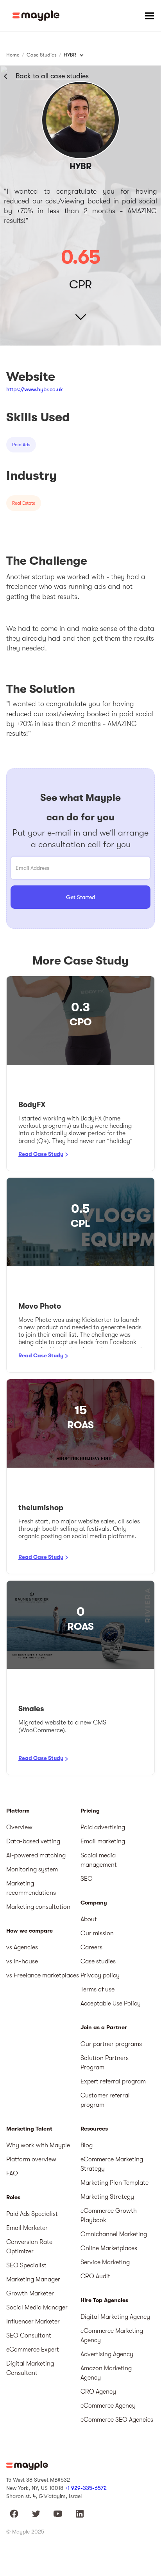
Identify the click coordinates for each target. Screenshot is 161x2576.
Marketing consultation (38, 1907)
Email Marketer (27, 2228)
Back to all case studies (52, 76)
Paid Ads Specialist (32, 2214)
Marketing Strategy (107, 2197)
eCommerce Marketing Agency (112, 2336)
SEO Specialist (26, 2265)
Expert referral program (113, 2081)
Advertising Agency (107, 2354)
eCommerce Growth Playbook (109, 2216)
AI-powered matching (36, 1855)
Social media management (99, 1860)
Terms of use (97, 1989)
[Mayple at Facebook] (14, 2514)
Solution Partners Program (105, 2063)
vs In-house (22, 1961)
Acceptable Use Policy (111, 2004)
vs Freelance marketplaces (43, 1975)
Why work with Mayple (38, 2145)
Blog (87, 2145)
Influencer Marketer (33, 2322)
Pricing (90, 1811)
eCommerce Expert (33, 2350)
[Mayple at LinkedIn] (80, 2514)
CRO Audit (95, 2276)
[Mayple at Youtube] (58, 2514)
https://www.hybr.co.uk (35, 389)
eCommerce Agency (108, 2406)
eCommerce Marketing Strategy (112, 2164)
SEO (87, 1879)
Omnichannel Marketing (114, 2234)
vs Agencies (22, 1947)
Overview (19, 1827)
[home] (36, 16)
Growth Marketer (30, 2293)
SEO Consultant (29, 2336)
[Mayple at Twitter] (36, 2514)
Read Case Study (41, 1154)
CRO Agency (98, 2392)
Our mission (97, 1933)
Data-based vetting (33, 1841)
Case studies (98, 1961)
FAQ (12, 2173)
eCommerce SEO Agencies (117, 2420)
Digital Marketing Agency (115, 2317)
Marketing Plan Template (114, 2183)
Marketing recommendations (31, 1888)
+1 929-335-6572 (86, 2488)
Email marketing (103, 1841)
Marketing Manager (33, 2279)
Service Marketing (105, 2262)
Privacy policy (100, 1975)
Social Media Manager (37, 2307)
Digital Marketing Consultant (30, 2368)
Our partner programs (111, 2044)
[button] (149, 16)
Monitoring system (32, 1869)
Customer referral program (105, 2100)
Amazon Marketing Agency (106, 2373)
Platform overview (31, 2159)
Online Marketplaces (109, 2248)
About (89, 1919)
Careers (91, 1947)
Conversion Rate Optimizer (29, 2247)
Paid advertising (103, 1827)
